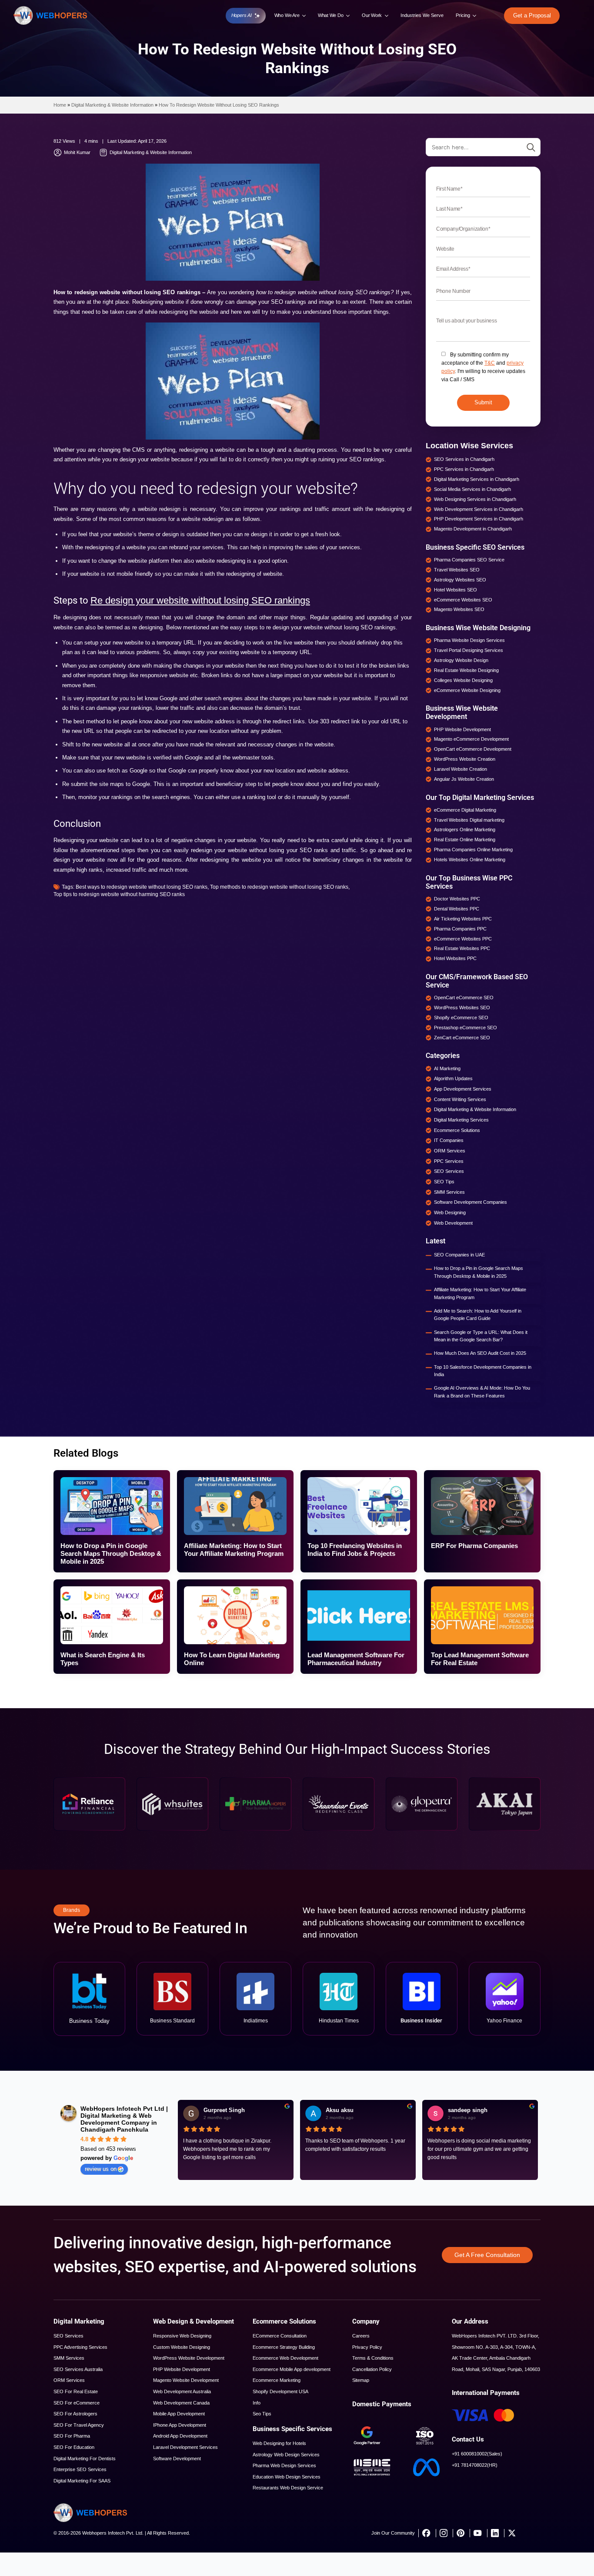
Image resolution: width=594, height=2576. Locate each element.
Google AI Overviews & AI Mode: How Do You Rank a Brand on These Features (482, 1392)
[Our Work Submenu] (387, 15)
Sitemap (361, 2380)
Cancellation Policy (372, 2369)
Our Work (372, 15)
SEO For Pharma (72, 2436)
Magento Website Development (186, 2380)
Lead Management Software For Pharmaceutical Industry (356, 1659)
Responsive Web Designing (182, 2336)
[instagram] (443, 2533)
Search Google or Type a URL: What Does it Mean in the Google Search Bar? (481, 1336)
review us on (101, 2169)
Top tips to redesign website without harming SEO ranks (119, 894)
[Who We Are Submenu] (304, 15)
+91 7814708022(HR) (475, 2465)
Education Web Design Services (287, 2477)
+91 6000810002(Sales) (477, 2454)
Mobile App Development (179, 2414)
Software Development (177, 2458)
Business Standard (172, 2021)
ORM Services (69, 2380)
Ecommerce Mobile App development (292, 2369)
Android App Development (180, 2436)
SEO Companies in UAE (459, 1255)
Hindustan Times (339, 2021)
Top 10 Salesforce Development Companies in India (483, 1371)
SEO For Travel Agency (79, 2425)
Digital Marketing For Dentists (85, 2458)
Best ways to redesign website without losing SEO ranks (142, 887)
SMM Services (69, 2358)
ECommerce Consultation (280, 2336)
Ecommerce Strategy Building (284, 2347)
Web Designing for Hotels (279, 2443)
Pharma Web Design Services (284, 2465)
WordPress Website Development (189, 2358)
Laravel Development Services (185, 2447)
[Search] (531, 148)
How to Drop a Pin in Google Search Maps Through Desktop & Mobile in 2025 (479, 1272)
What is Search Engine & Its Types (103, 1659)
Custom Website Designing (182, 2347)
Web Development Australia (182, 2391)
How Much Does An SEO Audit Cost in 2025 (480, 1353)
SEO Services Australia (78, 2369)
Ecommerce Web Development (285, 2358)
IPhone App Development (180, 2425)
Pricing (463, 15)
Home (60, 105)
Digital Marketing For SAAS (82, 2481)
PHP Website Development (182, 2369)
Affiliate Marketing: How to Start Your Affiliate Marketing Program (480, 1293)
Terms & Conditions (373, 2358)
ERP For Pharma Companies (474, 1546)
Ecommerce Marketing (277, 2380)
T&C (490, 363)
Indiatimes (256, 2021)
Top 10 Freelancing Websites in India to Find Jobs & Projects (355, 1550)
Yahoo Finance (504, 2021)
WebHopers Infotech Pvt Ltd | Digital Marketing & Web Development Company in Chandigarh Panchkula (124, 2119)
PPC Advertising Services (80, 2347)
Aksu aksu (340, 2110)
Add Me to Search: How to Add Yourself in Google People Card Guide (478, 1315)
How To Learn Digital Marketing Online (232, 1659)
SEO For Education (74, 2447)
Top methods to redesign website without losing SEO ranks (279, 887)
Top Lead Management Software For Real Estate (480, 1659)
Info (257, 2403)
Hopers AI (242, 15)
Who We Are (287, 15)
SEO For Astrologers (75, 2414)
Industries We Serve (422, 15)
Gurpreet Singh (224, 2110)
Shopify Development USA (280, 2391)
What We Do (331, 15)
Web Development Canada (181, 2403)
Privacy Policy (367, 2347)
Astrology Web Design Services (286, 2455)
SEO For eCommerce (77, 2403)
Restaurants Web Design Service (288, 2488)
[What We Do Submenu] (348, 15)
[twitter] (512, 2533)
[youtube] (477, 2533)
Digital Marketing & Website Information (112, 105)
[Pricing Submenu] (475, 15)
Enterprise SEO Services (80, 2469)
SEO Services (68, 2336)
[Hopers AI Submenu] (258, 16)
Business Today (89, 2021)
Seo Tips (262, 2414)
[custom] (426, 2533)
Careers (361, 2336)
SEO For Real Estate (76, 2391)
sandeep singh (468, 2110)
